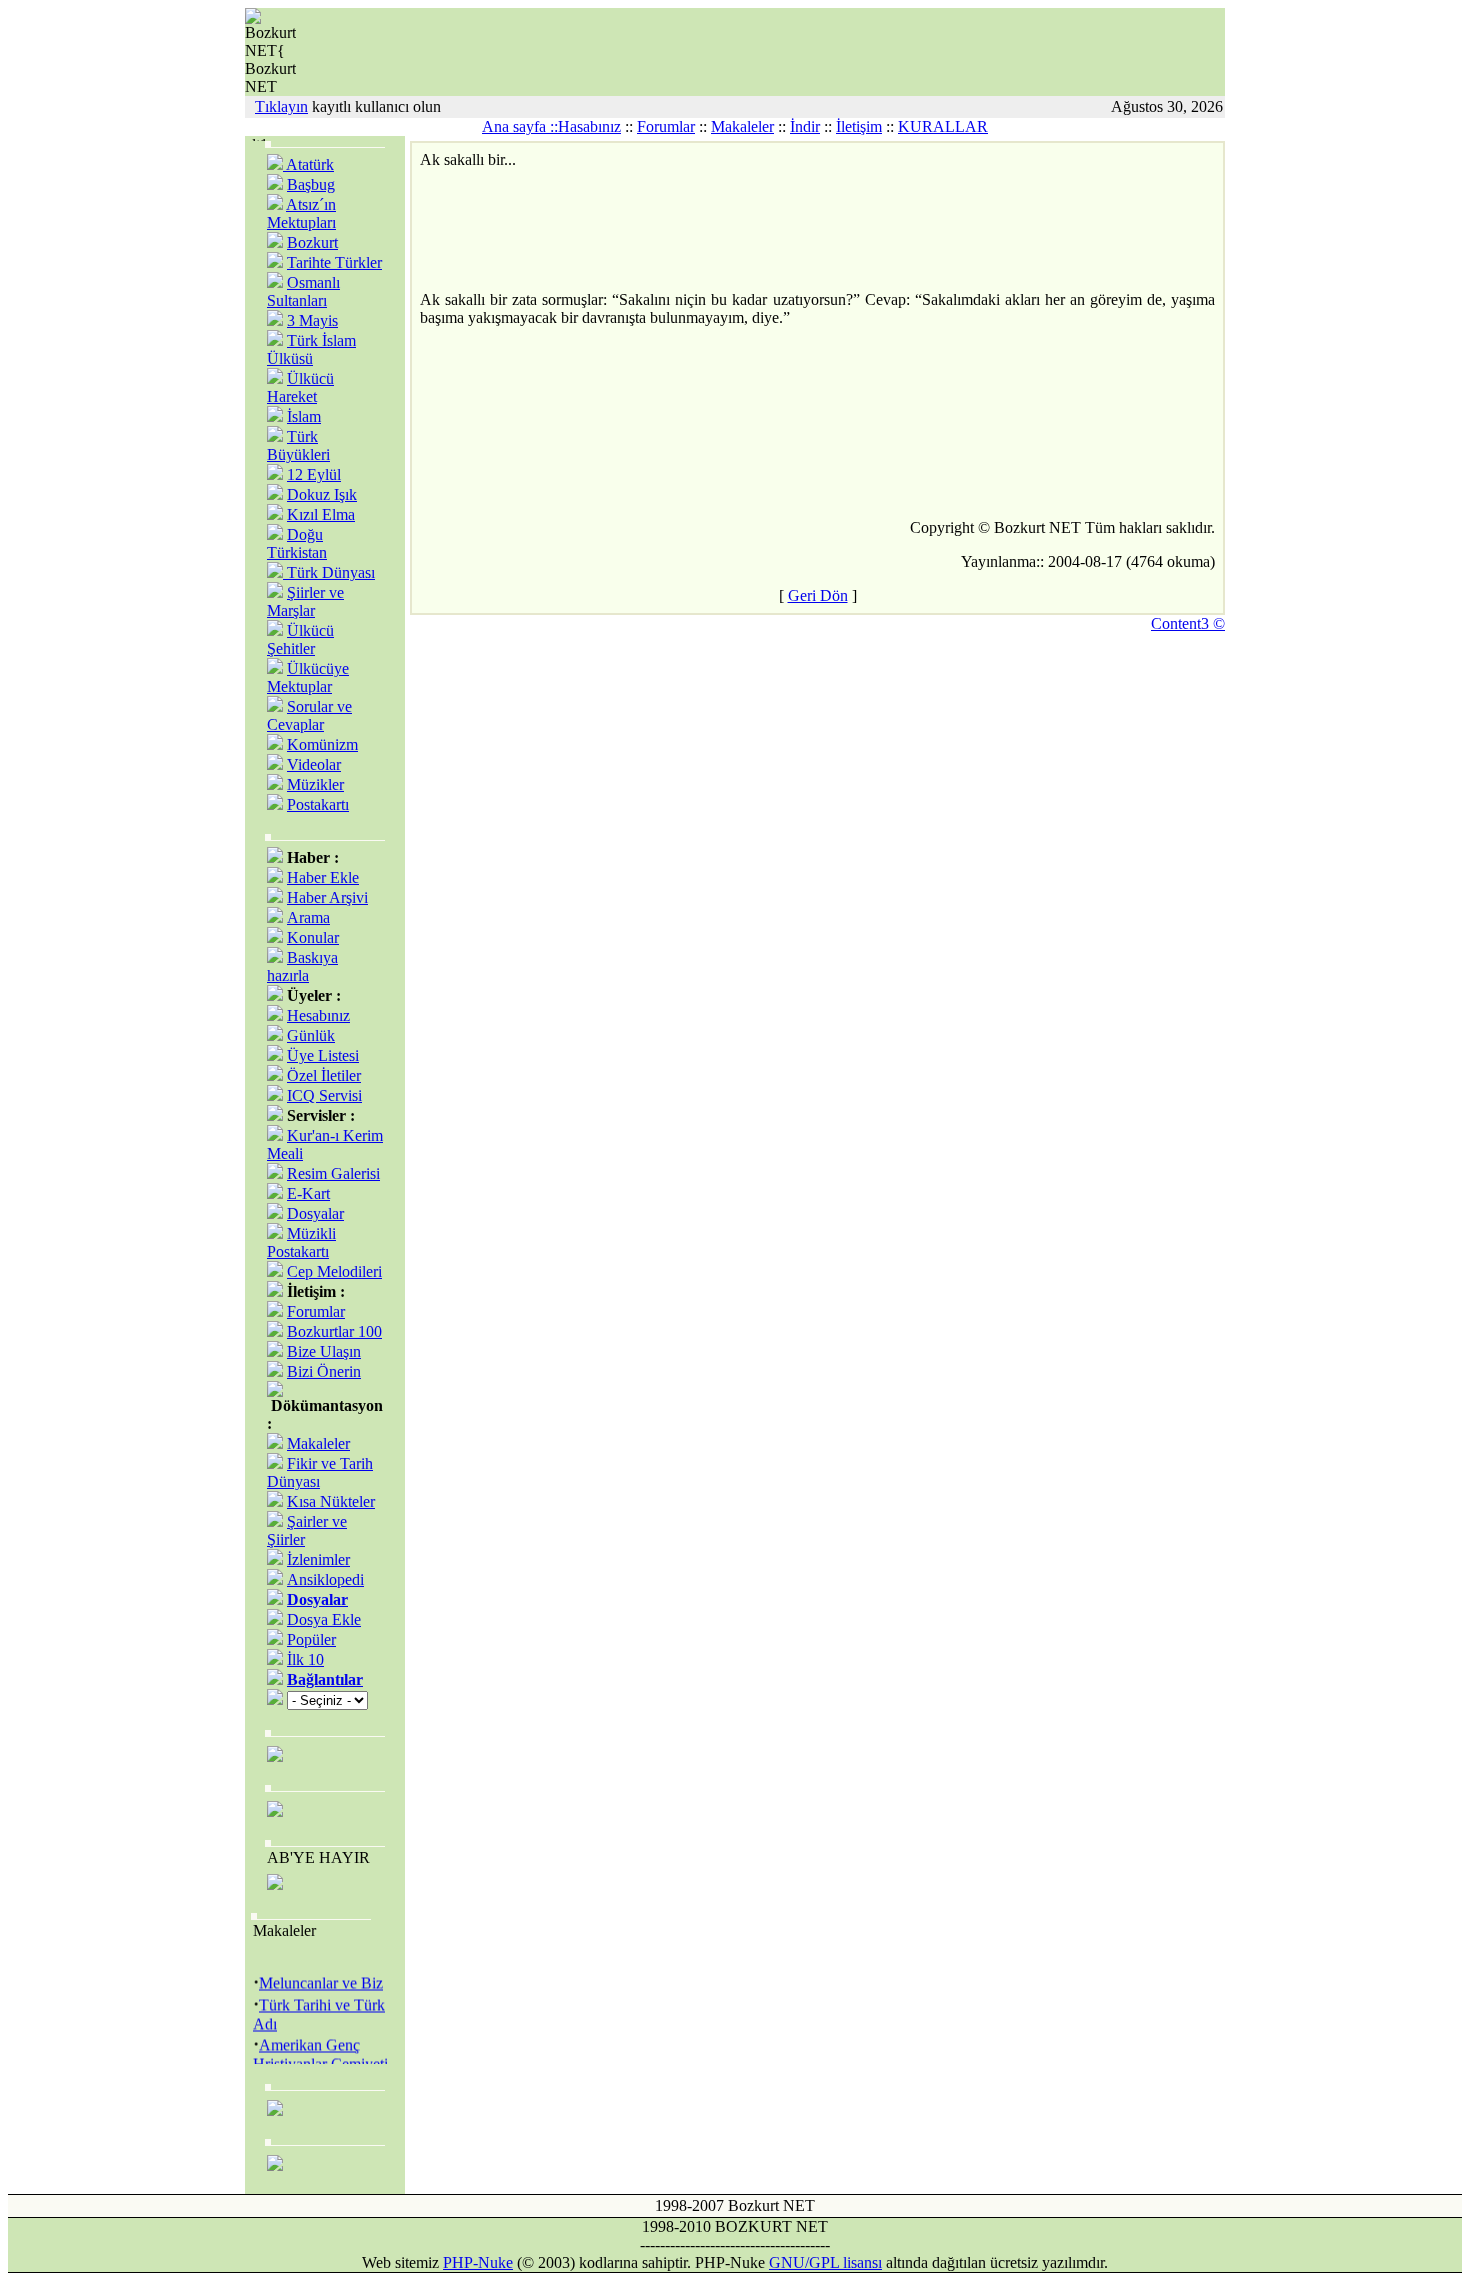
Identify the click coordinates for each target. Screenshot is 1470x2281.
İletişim (859, 126)
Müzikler (315, 784)
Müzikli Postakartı (301, 1242)
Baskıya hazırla (302, 966)
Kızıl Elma (321, 514)
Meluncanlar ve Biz (321, 1978)
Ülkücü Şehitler (300, 639)
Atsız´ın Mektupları (301, 213)
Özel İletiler (324, 1075)
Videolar (314, 764)
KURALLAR (943, 126)
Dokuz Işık (322, 494)
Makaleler (742, 126)
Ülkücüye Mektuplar (308, 677)
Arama (308, 917)
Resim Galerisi (333, 1173)
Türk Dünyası (329, 572)
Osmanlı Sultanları (303, 291)
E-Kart (308, 1193)
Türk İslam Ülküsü (311, 349)
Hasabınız (589, 126)
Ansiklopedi (325, 1579)
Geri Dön (818, 595)
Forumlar (666, 126)
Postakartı (318, 804)
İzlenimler (318, 1559)
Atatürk (308, 164)
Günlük (311, 1035)
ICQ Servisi (324, 1095)
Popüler (311, 1639)
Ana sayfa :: (520, 126)
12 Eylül (314, 474)
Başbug (311, 184)
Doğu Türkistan (297, 543)
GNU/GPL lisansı (825, 2262)
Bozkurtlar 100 (334, 1331)
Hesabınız (318, 1015)
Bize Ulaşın (324, 1351)
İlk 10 (305, 1659)
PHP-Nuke (478, 2262)
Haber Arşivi (327, 897)
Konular (313, 937)
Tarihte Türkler (334, 262)
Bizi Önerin (324, 1371)
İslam (304, 416)
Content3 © (1188, 623)
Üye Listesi (323, 1055)
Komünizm (322, 744)
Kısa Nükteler (331, 1501)
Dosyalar (315, 1213)
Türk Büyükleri (298, 445)
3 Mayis (312, 320)
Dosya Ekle (324, 1619)
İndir (805, 126)
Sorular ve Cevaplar (309, 715)
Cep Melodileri (334, 1271)
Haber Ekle (323, 877)
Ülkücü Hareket (300, 387)
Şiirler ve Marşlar (305, 601)
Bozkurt (312, 242)
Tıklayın (281, 106)
